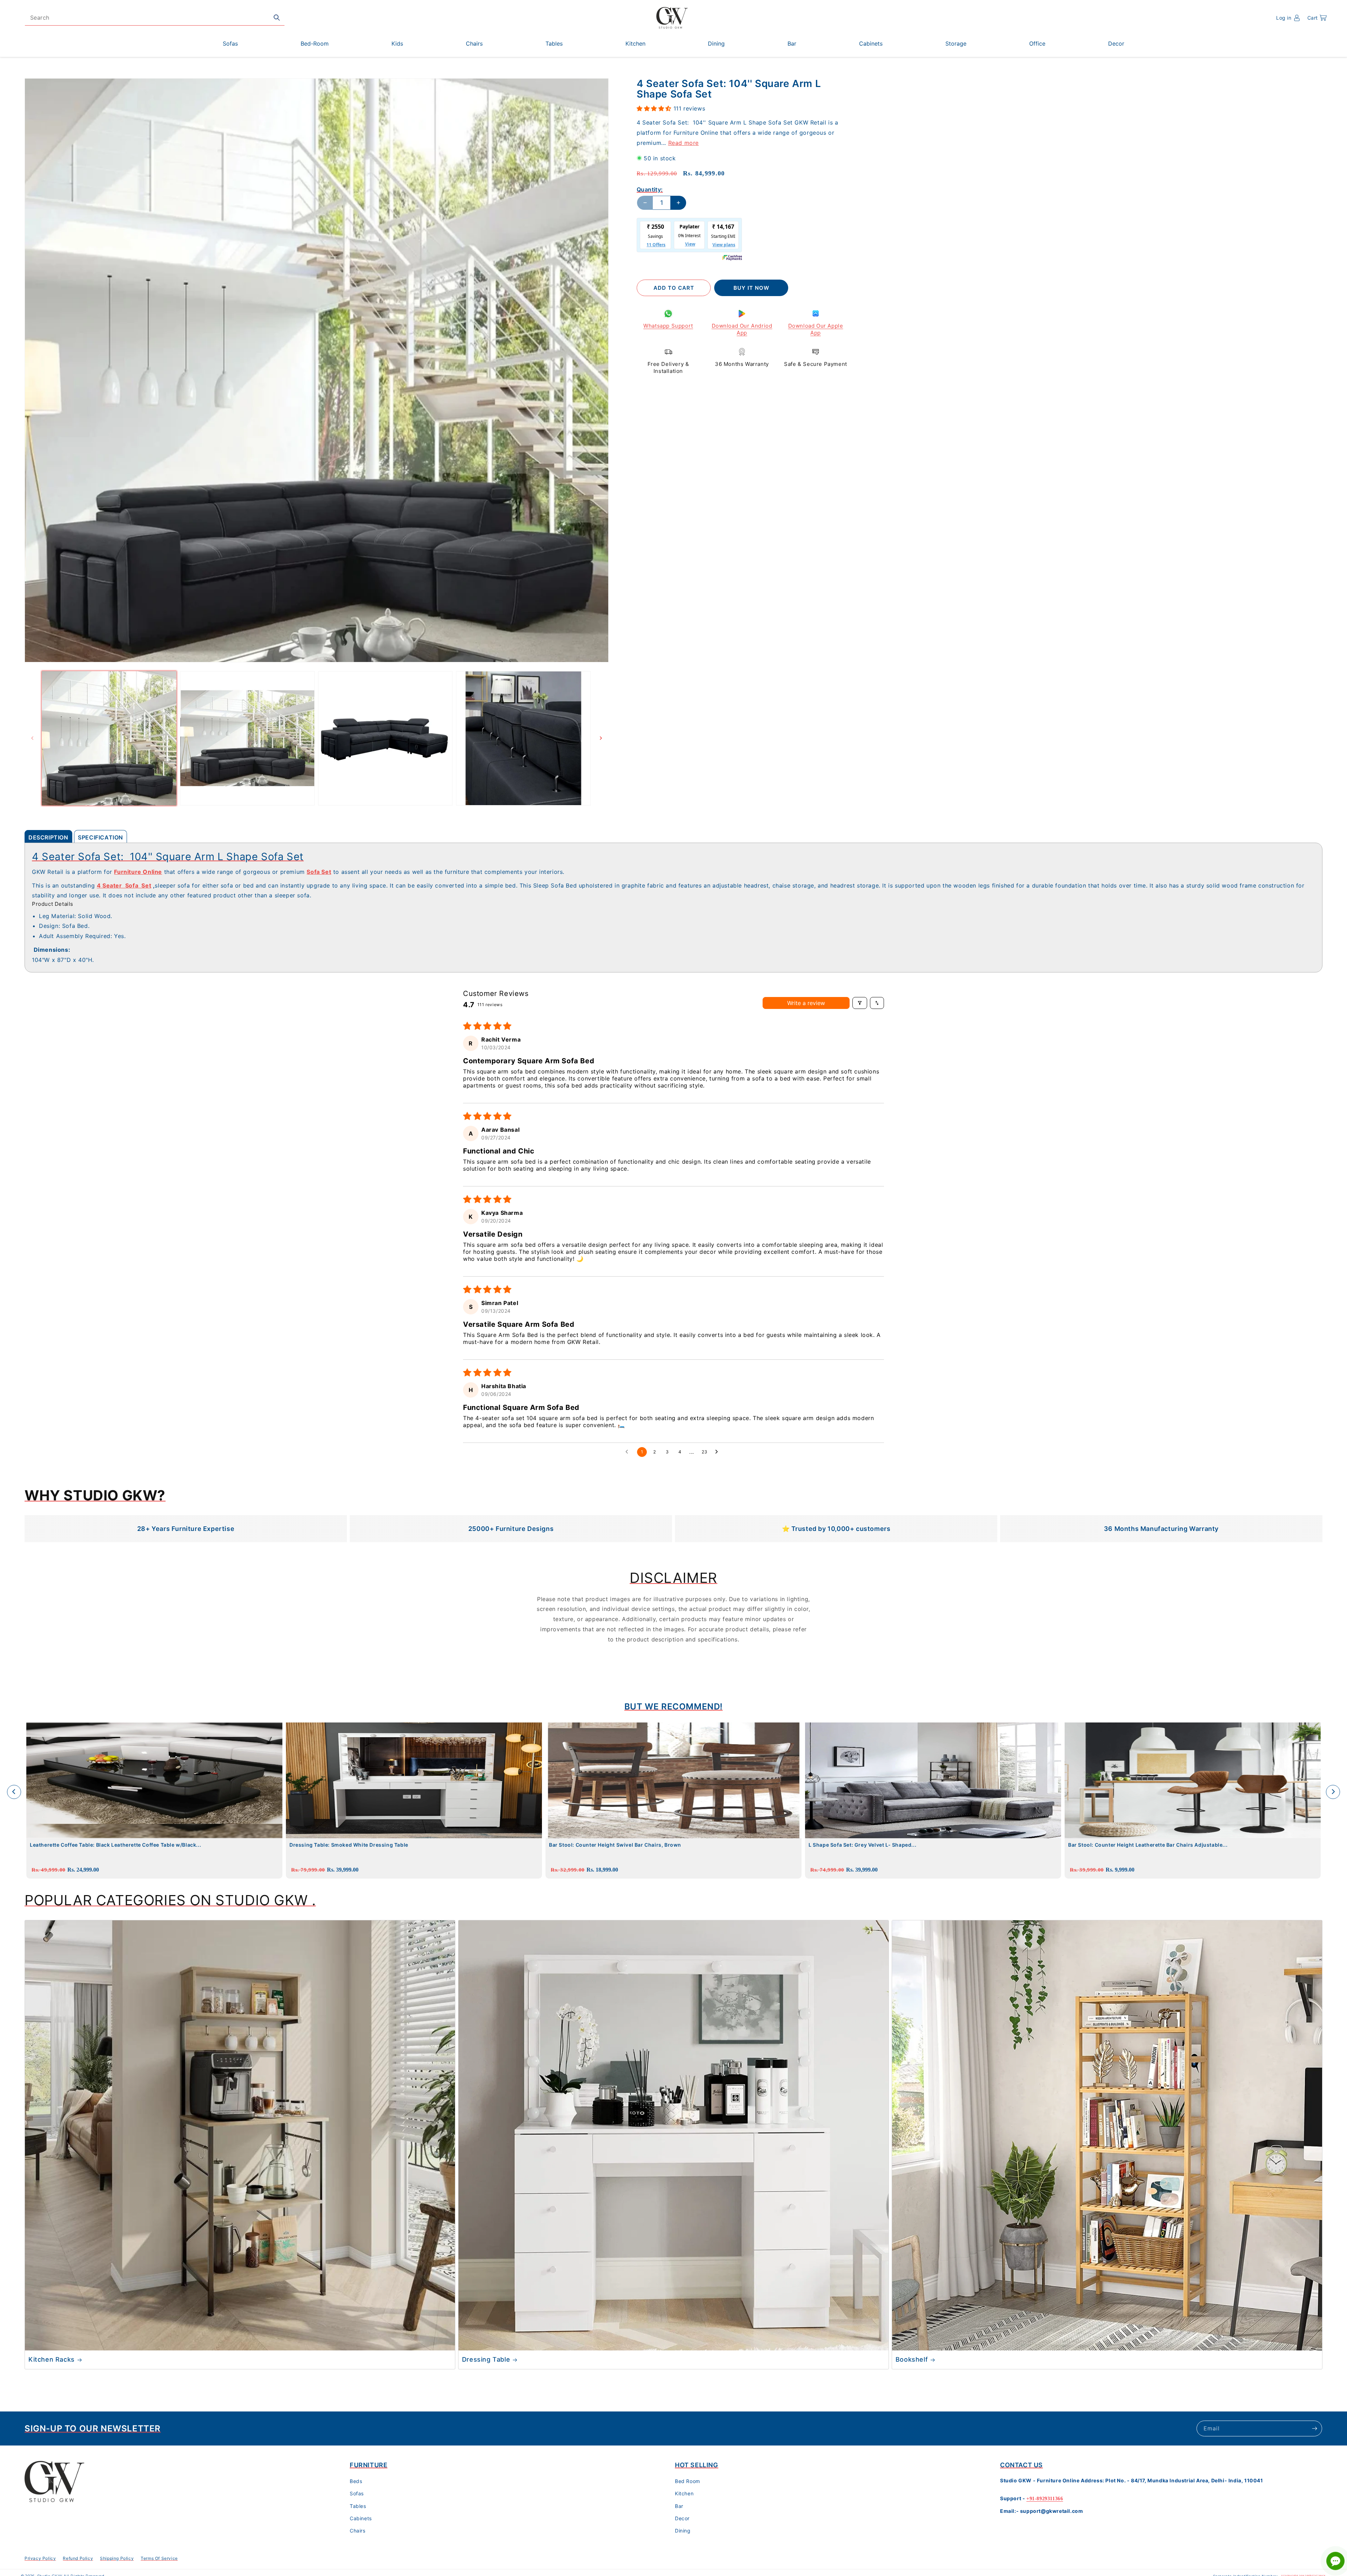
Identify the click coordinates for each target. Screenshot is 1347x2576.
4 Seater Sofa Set (124, 885)
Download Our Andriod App (742, 329)
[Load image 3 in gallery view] (386, 738)
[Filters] (860, 1003)
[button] (1317, 18)
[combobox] (155, 18)
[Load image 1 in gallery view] (109, 738)
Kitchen (684, 2494)
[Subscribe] (1314, 2428)
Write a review (806, 1003)
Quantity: (650, 189)
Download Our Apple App (816, 329)
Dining (683, 2531)
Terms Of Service (159, 2558)
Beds (356, 2481)
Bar (679, 2506)
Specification (100, 837)
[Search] (277, 18)
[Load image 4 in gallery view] (523, 738)
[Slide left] (32, 738)
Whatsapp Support (668, 326)
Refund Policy (78, 2558)
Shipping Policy (117, 2558)
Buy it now (751, 288)
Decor (682, 2518)
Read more (683, 142)
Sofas (357, 2494)
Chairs (358, 2531)
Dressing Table (486, 2359)
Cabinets (361, 2518)
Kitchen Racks (52, 2359)
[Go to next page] (718, 1452)
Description (48, 837)
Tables (358, 2506)
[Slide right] (601, 738)
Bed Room (688, 2481)
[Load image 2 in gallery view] (247, 738)
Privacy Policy (40, 2558)
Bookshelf (912, 2359)
